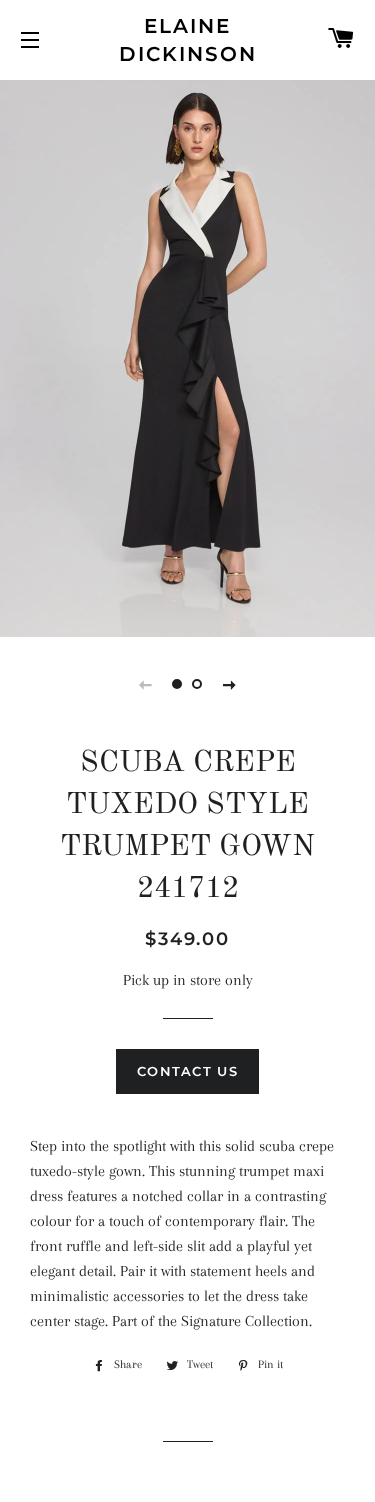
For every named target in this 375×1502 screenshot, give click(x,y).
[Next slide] (230, 684)
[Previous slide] (146, 684)
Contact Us (187, 1071)
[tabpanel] (187, 356)
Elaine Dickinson (188, 40)
